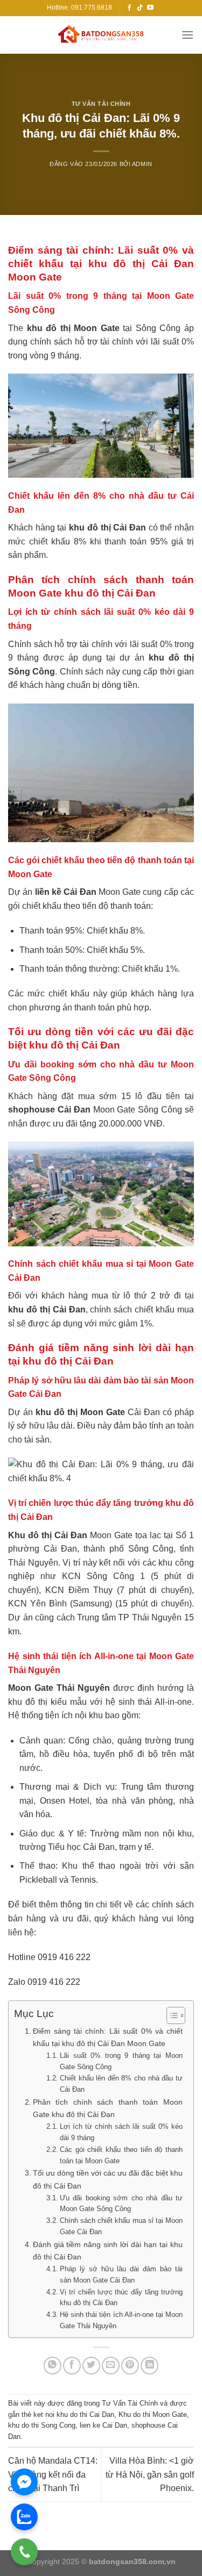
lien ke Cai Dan (103, 2425)
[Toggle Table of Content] (170, 2015)
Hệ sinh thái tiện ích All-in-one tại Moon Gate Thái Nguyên (121, 2320)
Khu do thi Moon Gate (153, 2414)
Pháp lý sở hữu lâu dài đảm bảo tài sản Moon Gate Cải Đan (121, 2274)
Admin (142, 164)
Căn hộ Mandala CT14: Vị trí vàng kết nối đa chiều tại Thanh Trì (53, 2474)
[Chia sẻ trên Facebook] (72, 2366)
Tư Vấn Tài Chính (101, 104)
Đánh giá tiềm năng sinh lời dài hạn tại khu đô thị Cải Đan (108, 2251)
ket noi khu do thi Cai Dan (74, 2414)
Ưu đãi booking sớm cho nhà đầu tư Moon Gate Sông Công (121, 2204)
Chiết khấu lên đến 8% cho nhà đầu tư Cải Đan (121, 2084)
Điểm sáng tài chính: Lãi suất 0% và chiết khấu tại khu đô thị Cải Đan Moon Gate (108, 2037)
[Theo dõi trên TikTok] (140, 8)
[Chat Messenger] (24, 2482)
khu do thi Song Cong (42, 2425)
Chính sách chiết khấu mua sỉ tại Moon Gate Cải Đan (121, 2226)
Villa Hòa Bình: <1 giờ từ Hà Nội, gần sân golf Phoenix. (150, 2474)
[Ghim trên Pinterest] (130, 2366)
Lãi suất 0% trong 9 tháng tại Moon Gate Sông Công (121, 2061)
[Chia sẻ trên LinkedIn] (149, 2366)
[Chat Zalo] (24, 2517)
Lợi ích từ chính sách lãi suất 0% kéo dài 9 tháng (121, 2132)
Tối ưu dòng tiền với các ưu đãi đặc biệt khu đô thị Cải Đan (108, 2179)
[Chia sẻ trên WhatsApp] (53, 2366)
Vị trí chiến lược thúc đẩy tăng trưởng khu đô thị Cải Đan (121, 2298)
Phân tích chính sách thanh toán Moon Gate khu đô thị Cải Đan (108, 2108)
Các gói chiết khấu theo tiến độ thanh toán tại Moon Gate (121, 2155)
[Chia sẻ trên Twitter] (91, 2366)
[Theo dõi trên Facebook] (129, 8)
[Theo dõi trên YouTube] (150, 8)
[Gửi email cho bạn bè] (111, 2366)
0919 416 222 (64, 1957)
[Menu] (187, 35)
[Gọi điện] (24, 2552)
